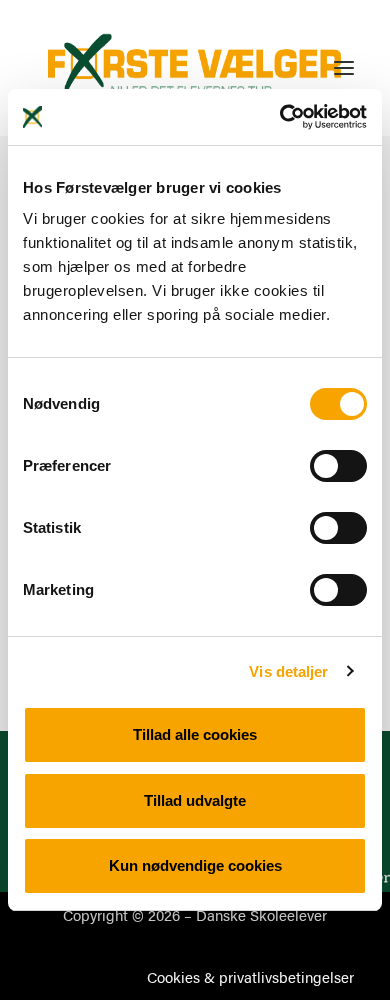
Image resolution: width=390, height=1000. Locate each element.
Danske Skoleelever (261, 914)
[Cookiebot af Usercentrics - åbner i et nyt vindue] (280, 117)
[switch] (338, 466)
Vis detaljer (288, 671)
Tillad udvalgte (195, 800)
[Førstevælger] (195, 68)
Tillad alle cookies (195, 734)
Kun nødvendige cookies (195, 865)
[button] (344, 68)
